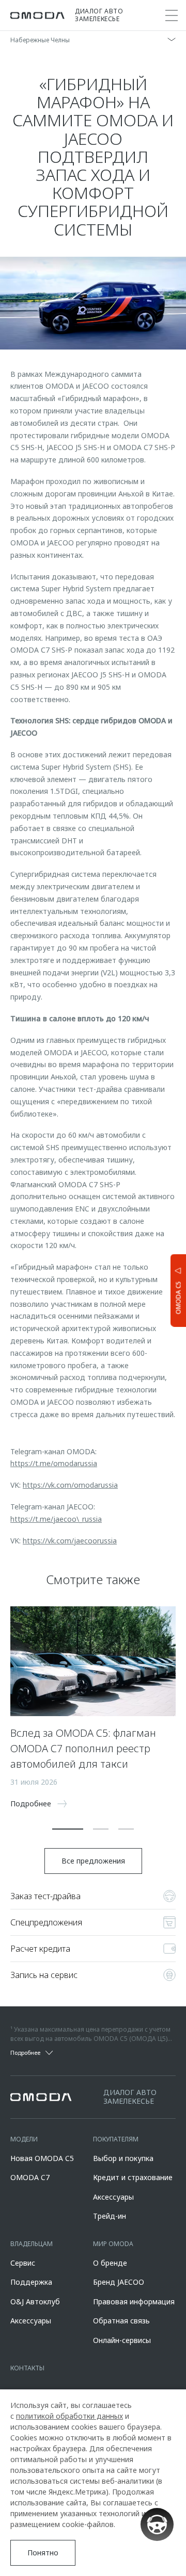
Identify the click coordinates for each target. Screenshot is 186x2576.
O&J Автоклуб (35, 2301)
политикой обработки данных (69, 2416)
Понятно (43, 2553)
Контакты (27, 2368)
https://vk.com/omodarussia (70, 1485)
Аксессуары (113, 2197)
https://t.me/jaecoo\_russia (56, 1519)
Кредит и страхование (133, 2177)
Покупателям (116, 2139)
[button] (68, 1829)
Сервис (23, 2263)
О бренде (110, 2263)
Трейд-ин (110, 2216)
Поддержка (31, 2282)
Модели (24, 2139)
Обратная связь (121, 2321)
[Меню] (172, 15)
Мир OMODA (113, 2244)
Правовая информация (134, 2301)
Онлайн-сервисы (122, 2340)
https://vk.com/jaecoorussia (70, 1541)
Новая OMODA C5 (42, 2158)
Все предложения (93, 1861)
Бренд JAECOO (119, 2282)
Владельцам (32, 2244)
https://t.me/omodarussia (54, 1463)
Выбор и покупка (123, 2158)
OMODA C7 (30, 2177)
